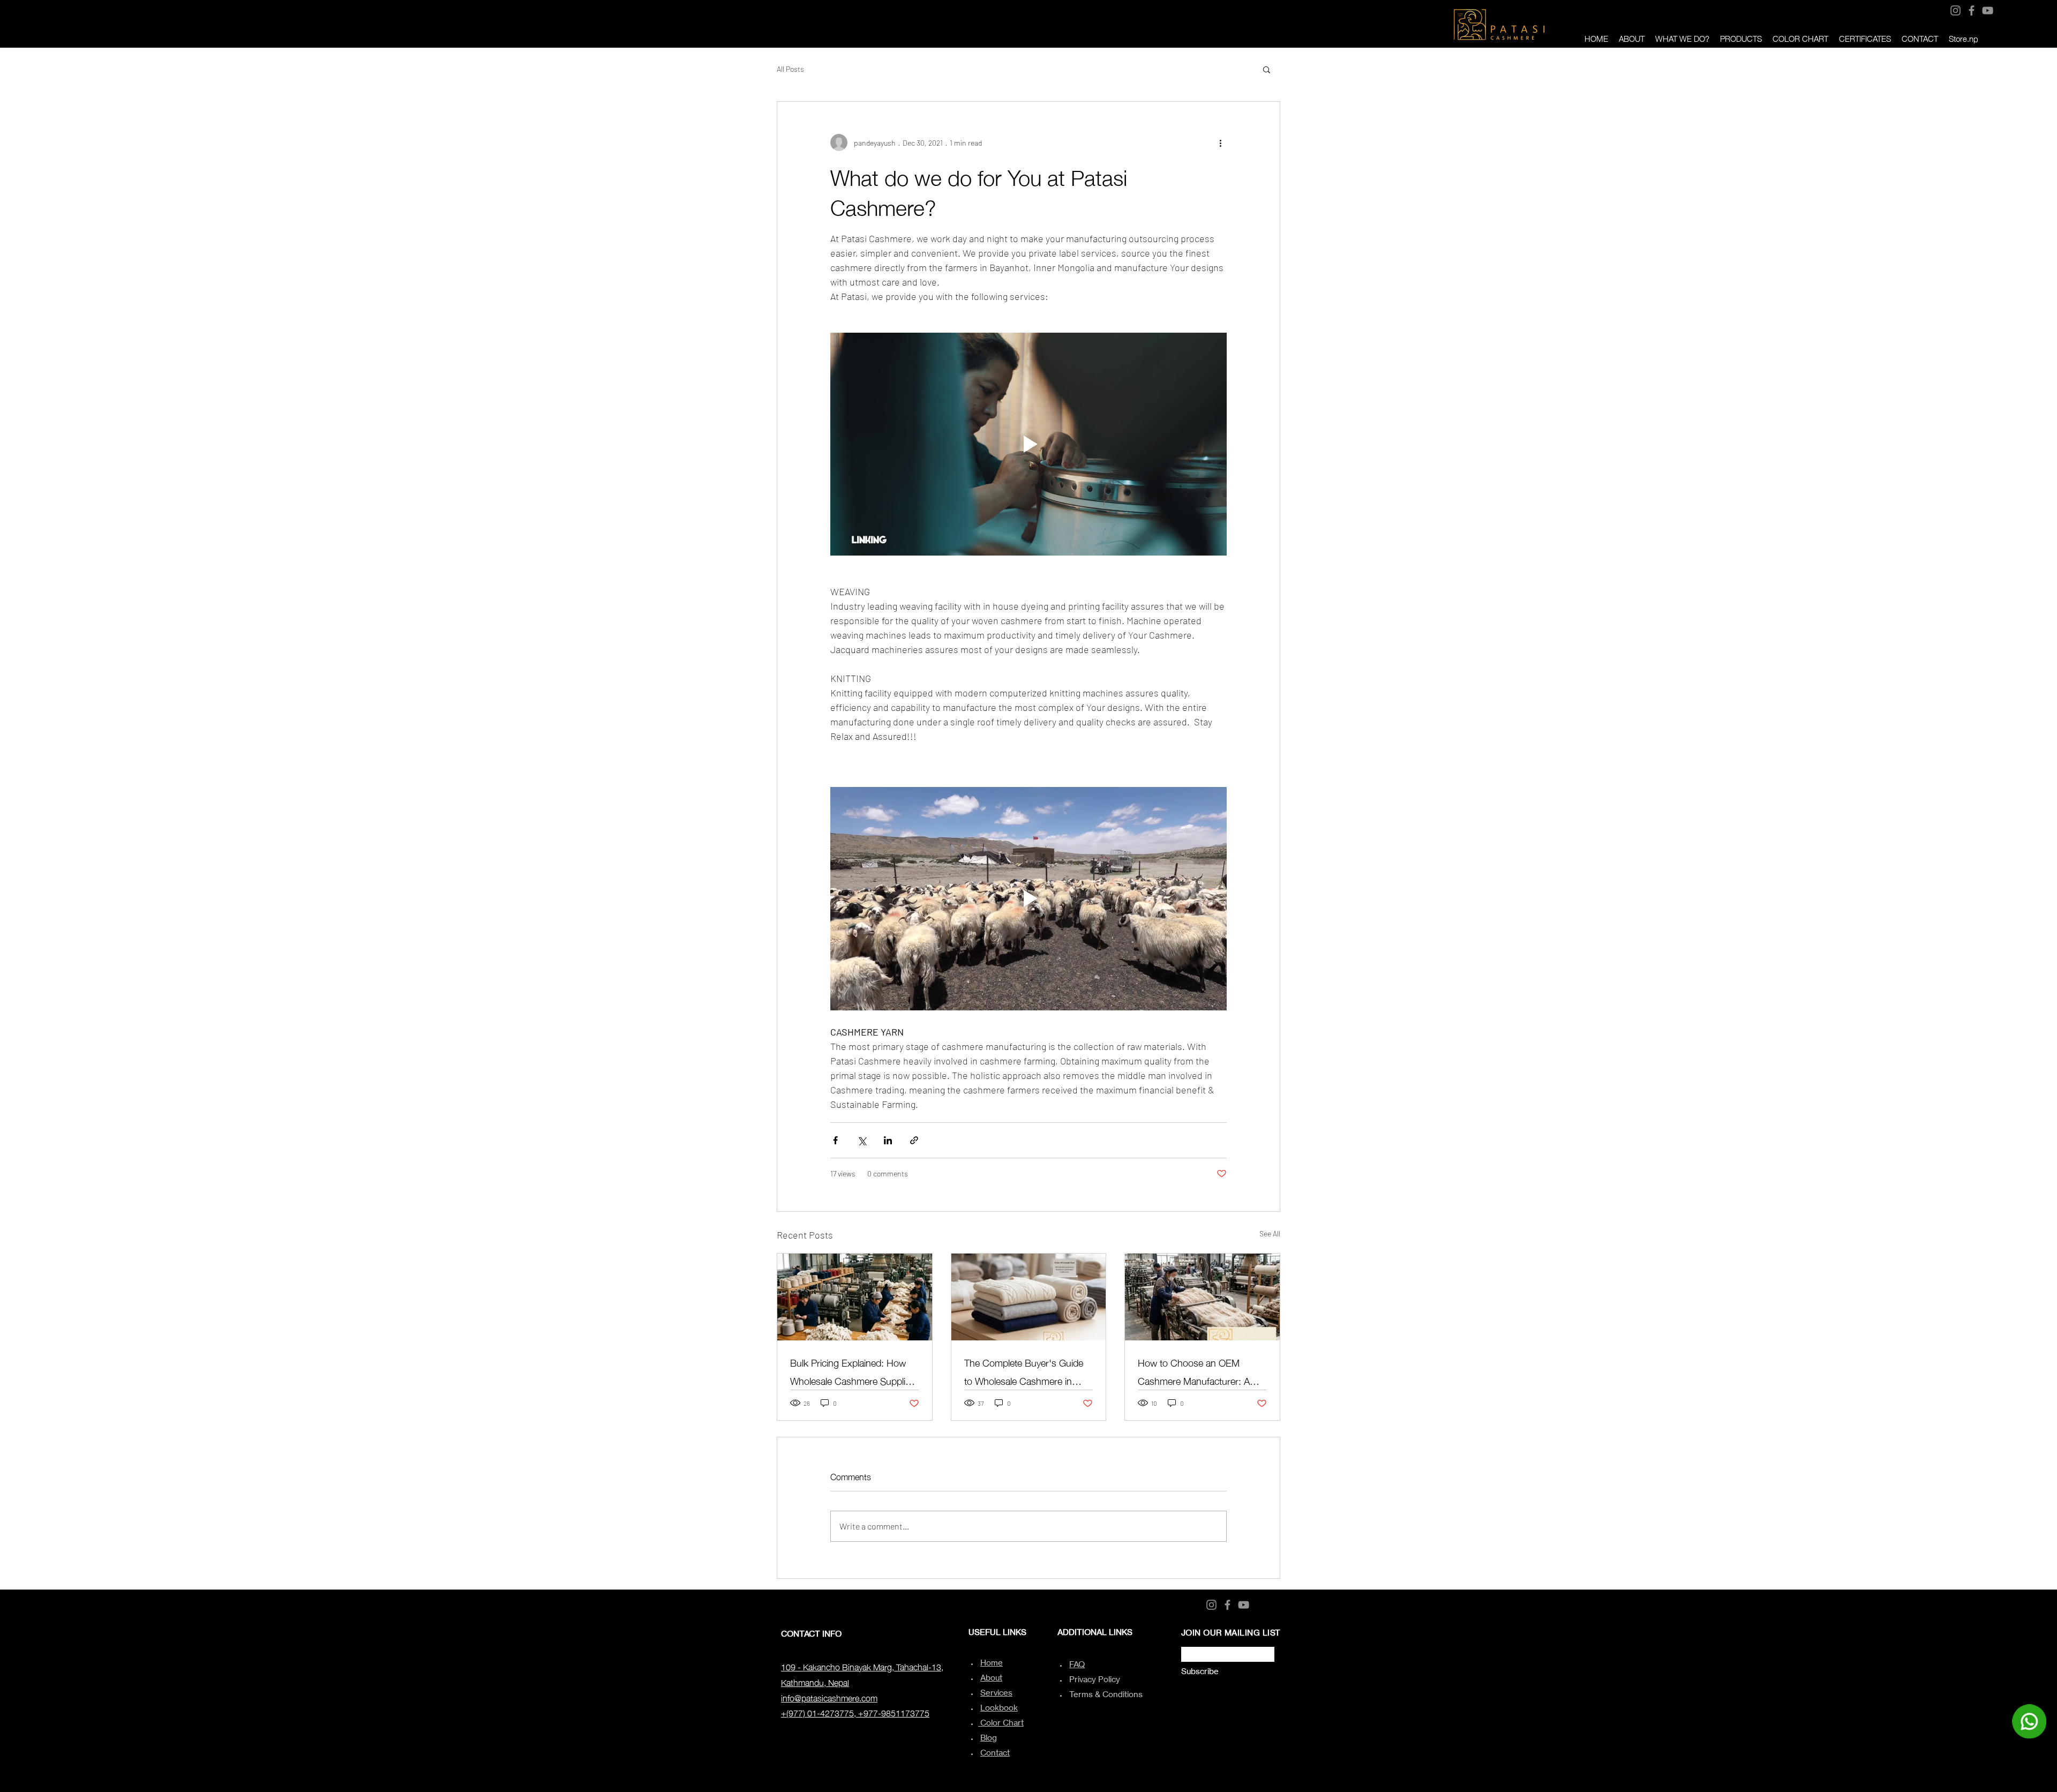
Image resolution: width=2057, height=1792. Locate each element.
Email (1188, 1644)
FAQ (1077, 1664)
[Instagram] (1955, 10)
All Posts (790, 69)
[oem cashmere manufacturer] (1202, 1297)
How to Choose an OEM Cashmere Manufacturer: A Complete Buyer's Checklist (1195, 1371)
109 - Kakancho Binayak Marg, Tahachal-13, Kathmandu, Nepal (862, 1674)
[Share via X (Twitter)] (862, 1140)
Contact (995, 1753)
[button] (1267, 69)
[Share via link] (914, 1140)
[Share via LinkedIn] (888, 1140)
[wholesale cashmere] (1029, 1297)
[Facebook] (1972, 10)
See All (1270, 1234)
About (991, 1678)
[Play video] (1028, 444)
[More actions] (1220, 143)
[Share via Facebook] (835, 1140)
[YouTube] (1988, 10)
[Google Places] (2000, 9)
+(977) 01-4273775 (817, 1712)
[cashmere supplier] (855, 1297)
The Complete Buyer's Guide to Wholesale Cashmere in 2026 (1024, 1371)
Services (996, 1693)
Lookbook (999, 1708)
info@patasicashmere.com (829, 1697)
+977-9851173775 (894, 1712)
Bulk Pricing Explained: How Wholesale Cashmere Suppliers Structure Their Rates (854, 1371)
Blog (989, 1738)
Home (992, 1663)
